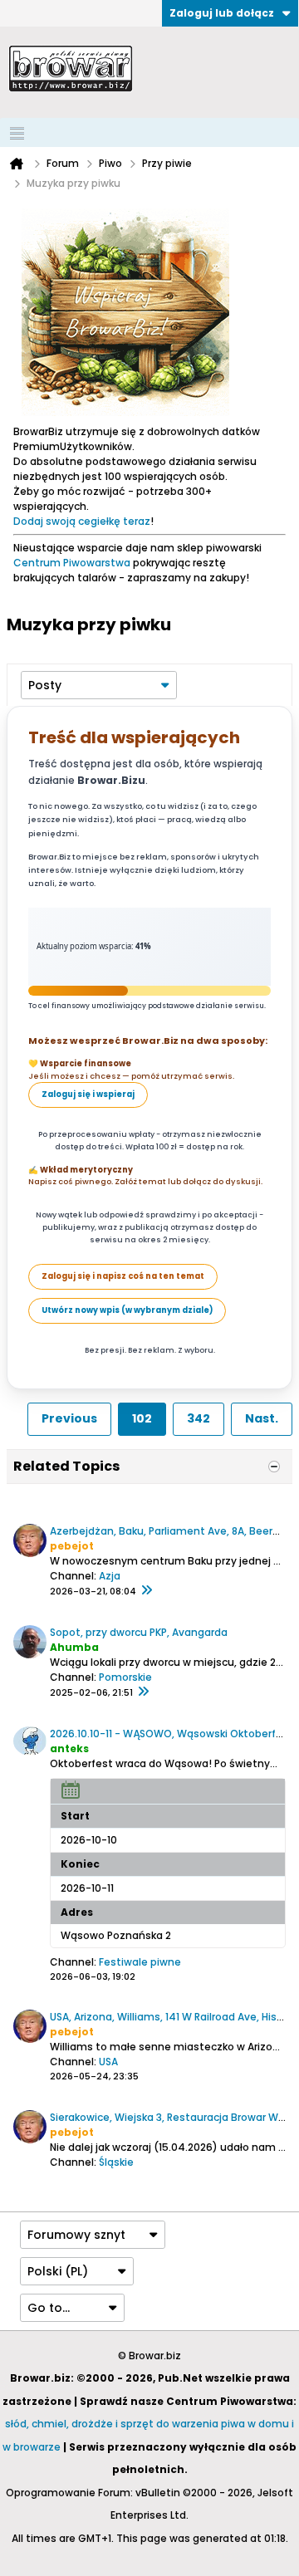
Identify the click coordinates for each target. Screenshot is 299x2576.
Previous (69, 1418)
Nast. (262, 1418)
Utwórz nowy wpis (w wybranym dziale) (127, 1310)
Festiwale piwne (140, 1962)
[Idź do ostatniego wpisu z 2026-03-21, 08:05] (146, 1591)
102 (142, 1418)
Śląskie (116, 2162)
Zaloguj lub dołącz (222, 13)
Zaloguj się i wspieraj (88, 1094)
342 (199, 1418)
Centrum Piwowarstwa (72, 563)
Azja (110, 1576)
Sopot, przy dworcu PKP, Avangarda (139, 1632)
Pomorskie (125, 1677)
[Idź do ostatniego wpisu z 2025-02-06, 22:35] (143, 1692)
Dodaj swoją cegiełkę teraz (82, 521)
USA (108, 2062)
